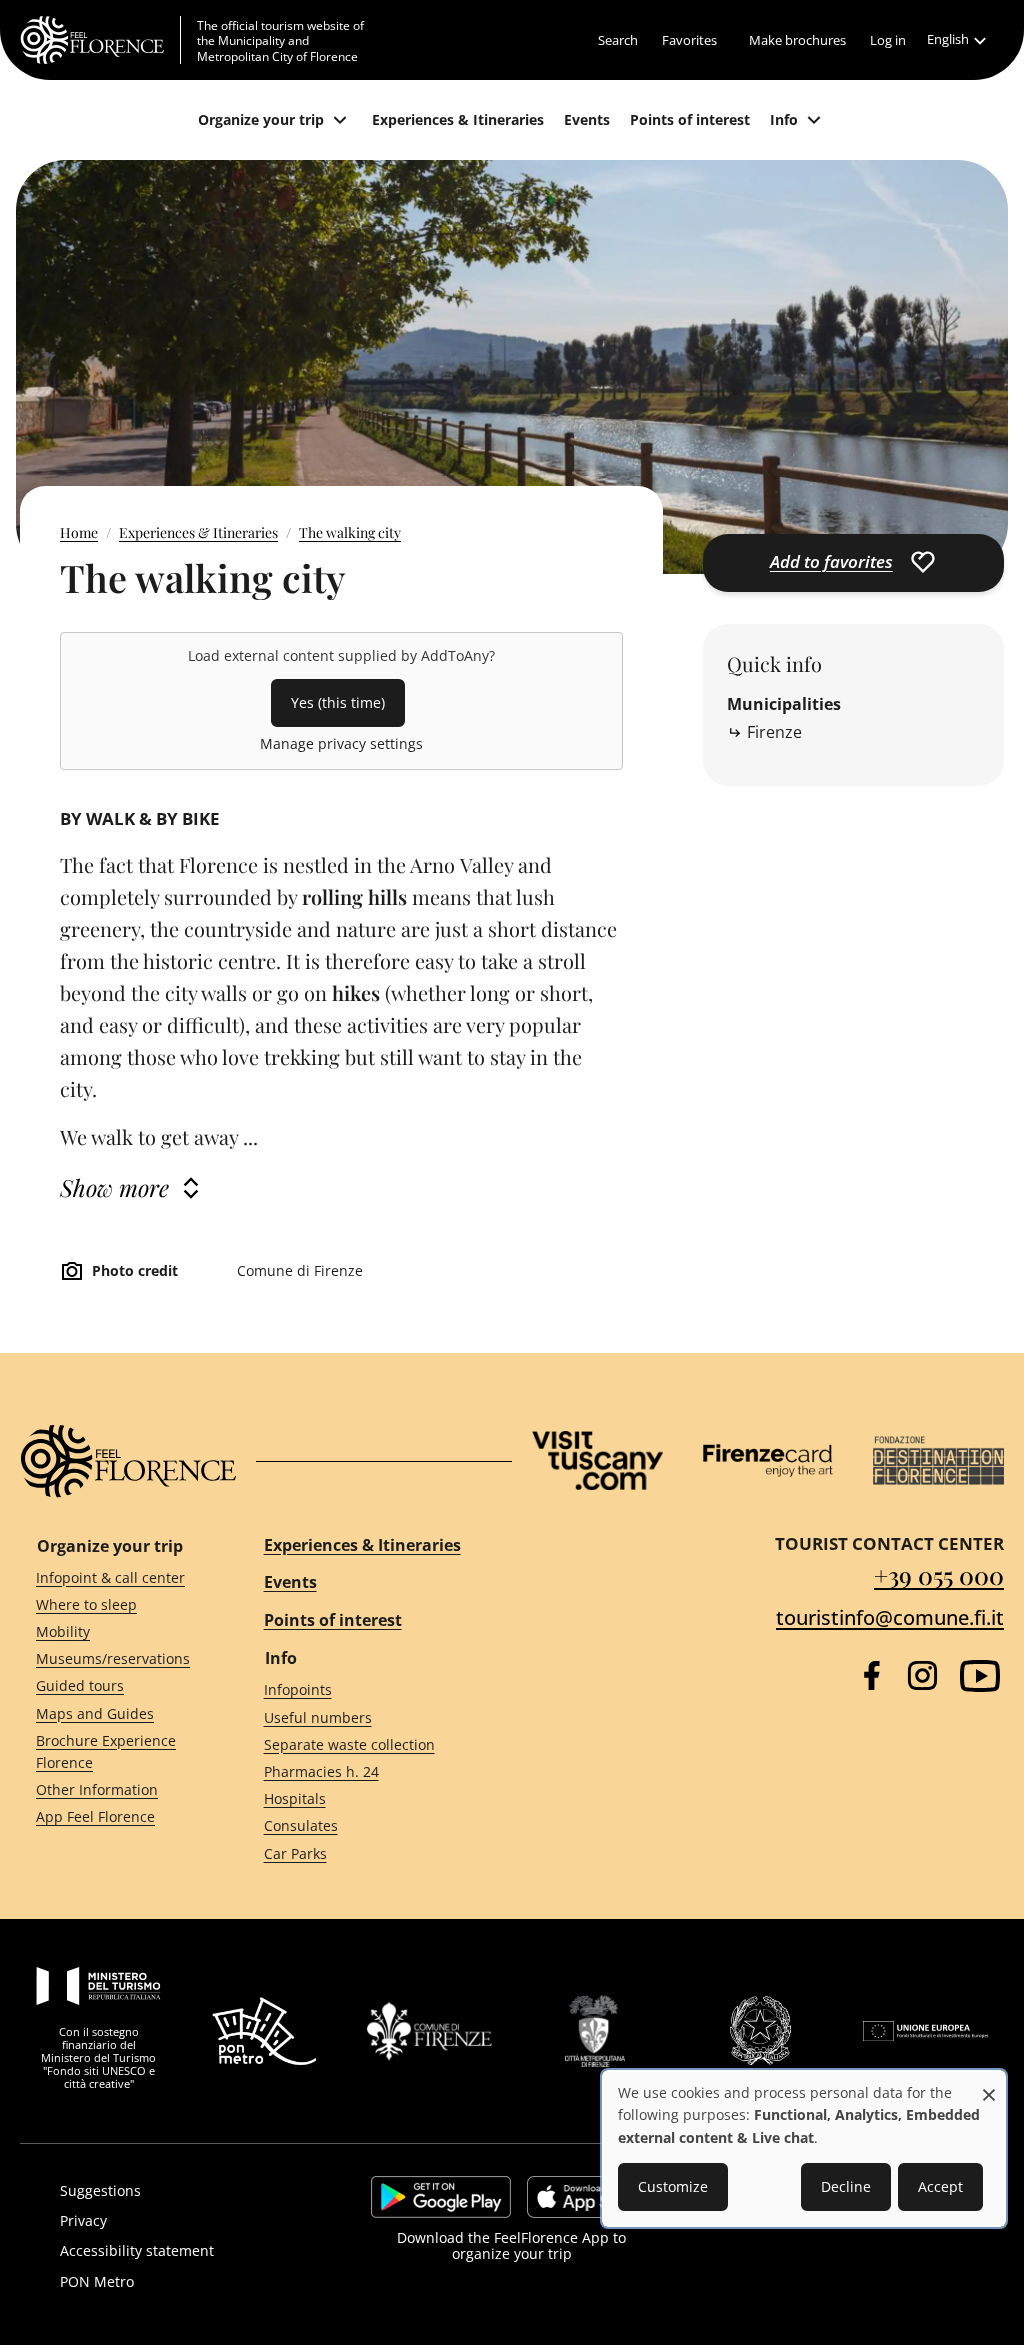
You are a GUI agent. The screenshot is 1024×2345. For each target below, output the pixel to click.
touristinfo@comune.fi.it (890, 1617)
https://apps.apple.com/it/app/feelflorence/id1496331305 (589, 2197)
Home (79, 532)
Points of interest (333, 1620)
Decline (846, 2186)
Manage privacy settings (341, 743)
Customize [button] (673, 2186)
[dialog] (804, 2148)
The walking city (350, 532)
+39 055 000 (939, 1575)
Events (290, 1582)
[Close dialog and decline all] (989, 2084)
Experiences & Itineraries (198, 532)
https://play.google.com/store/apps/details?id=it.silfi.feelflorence (441, 2197)
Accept (940, 2186)
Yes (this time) (338, 702)
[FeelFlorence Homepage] (100, 40)
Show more (114, 1187)
